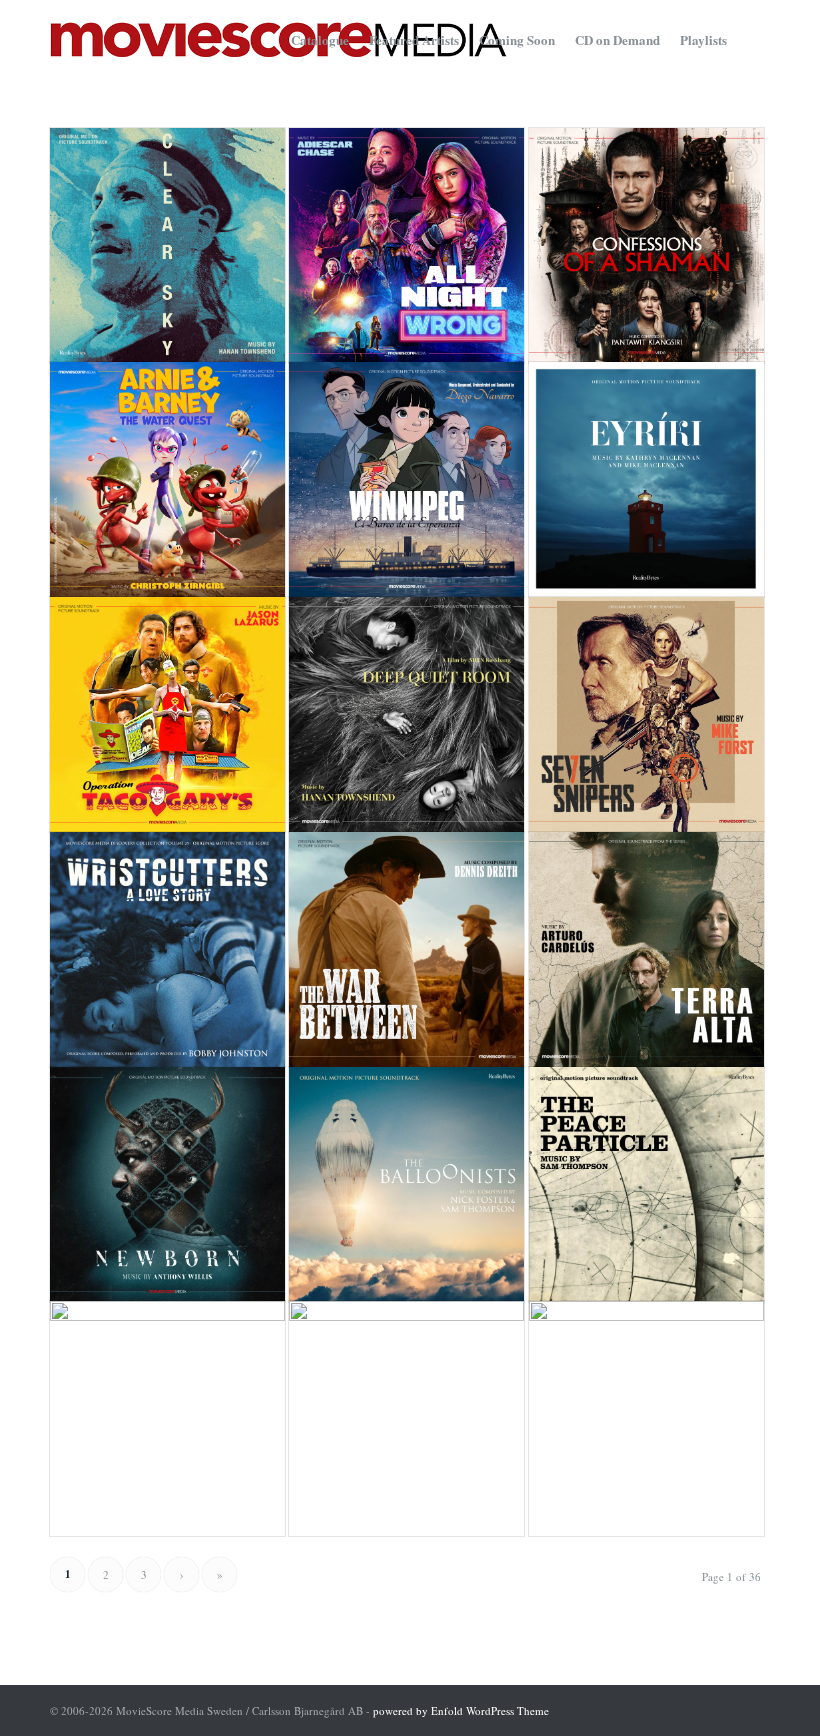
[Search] (753, 40)
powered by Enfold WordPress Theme (461, 1710)
